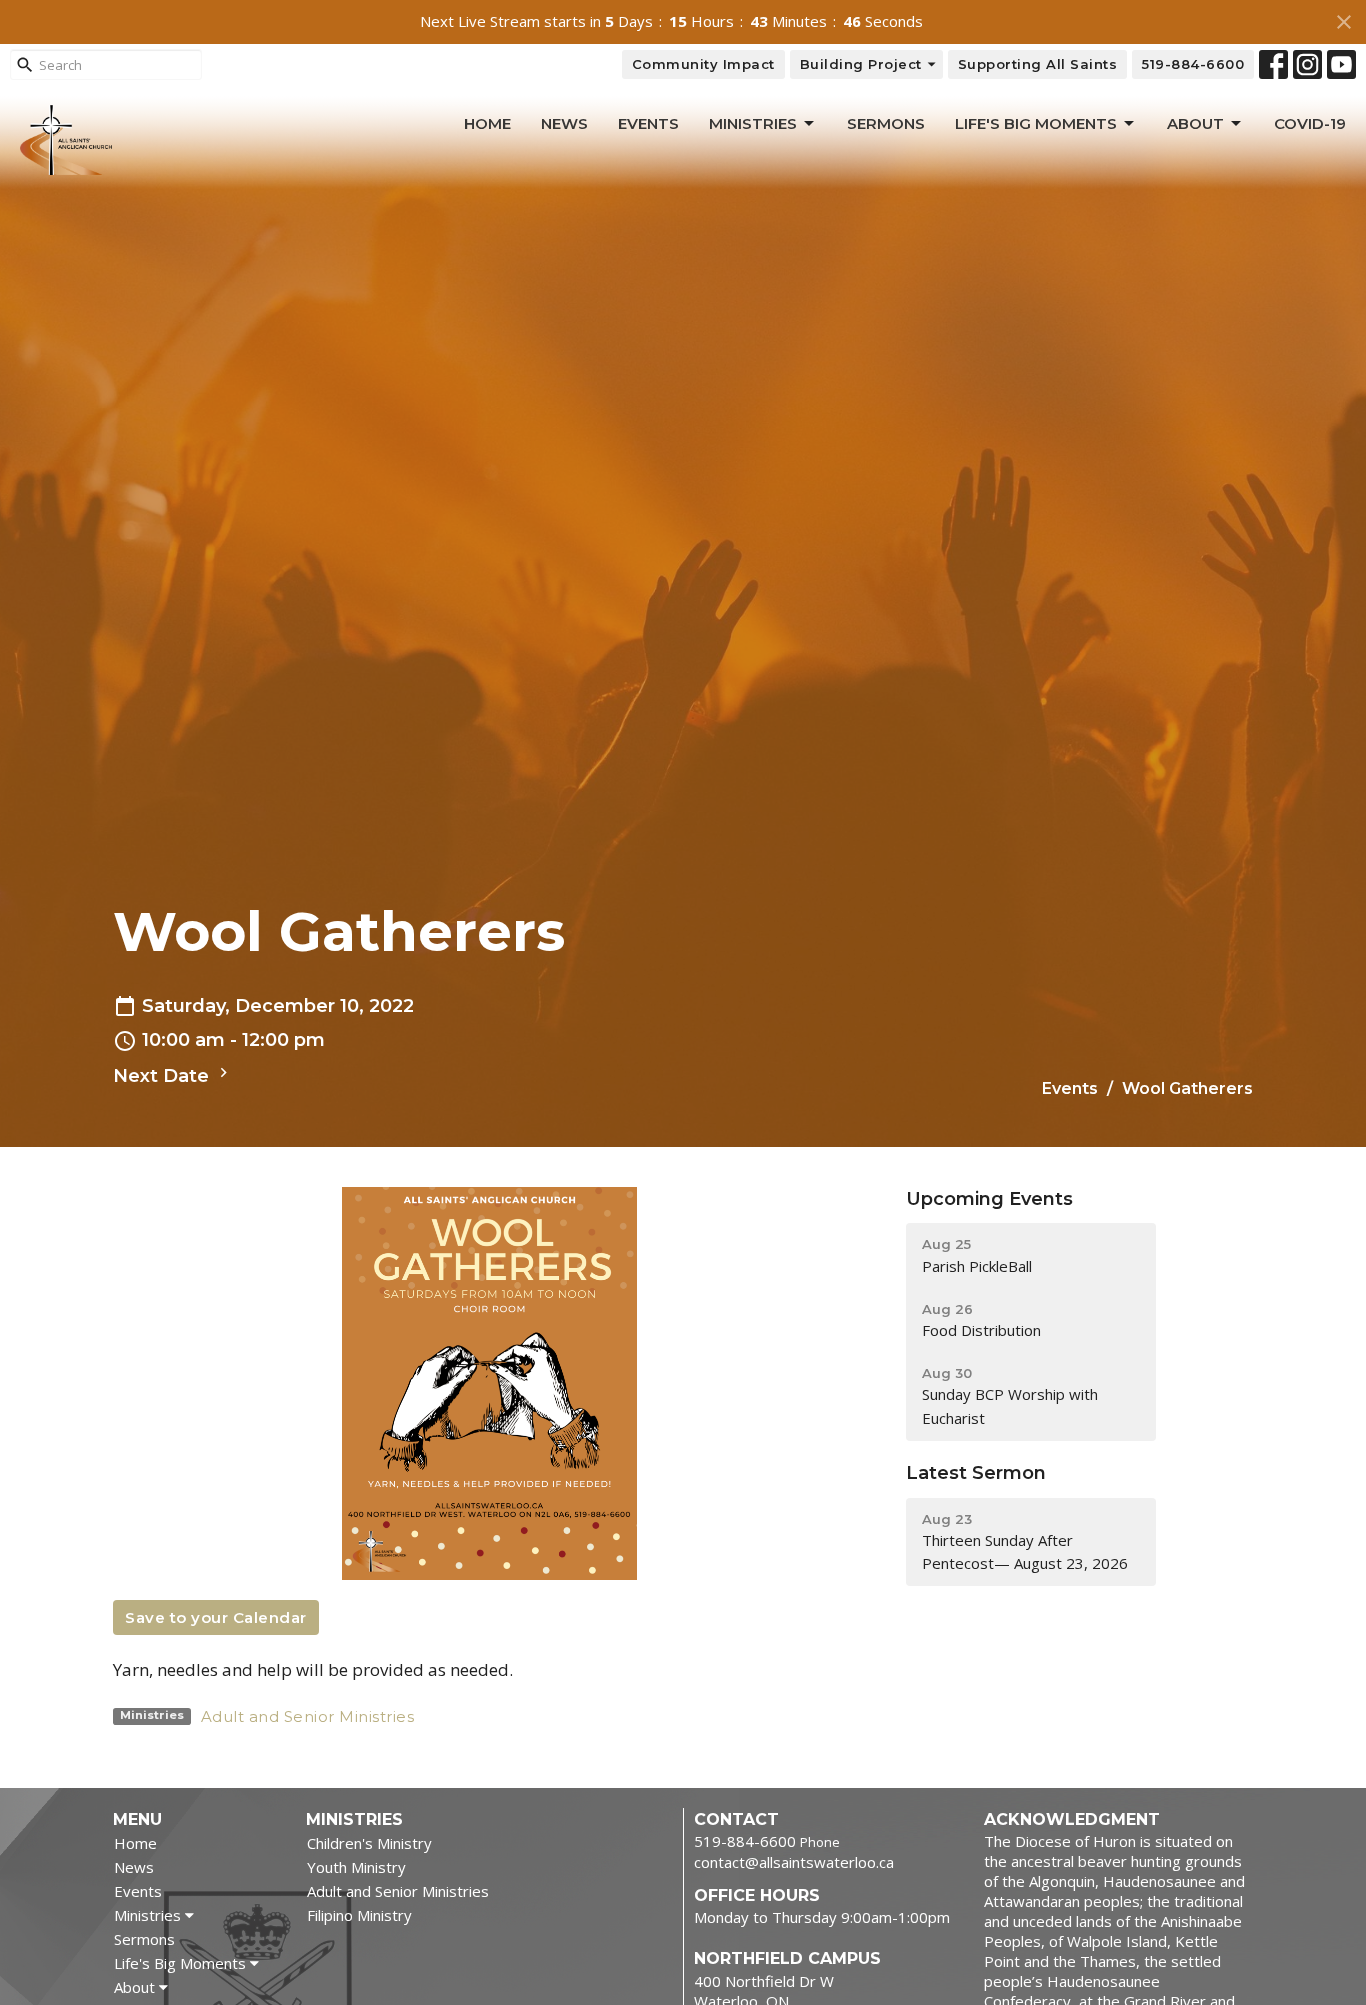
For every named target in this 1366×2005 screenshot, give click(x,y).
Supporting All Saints (1038, 64)
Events (648, 123)
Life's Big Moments (1036, 123)
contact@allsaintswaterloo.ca (794, 1862)
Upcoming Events (989, 1199)
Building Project (861, 64)
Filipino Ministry (359, 1915)
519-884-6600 (1193, 64)
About (1195, 123)
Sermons (886, 123)
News (564, 123)
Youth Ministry (356, 1867)
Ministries (753, 123)
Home (487, 123)
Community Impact (703, 64)
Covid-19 (1310, 123)
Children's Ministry (369, 1843)
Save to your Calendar (216, 1617)
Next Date (163, 1076)
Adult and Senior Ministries (308, 1716)
